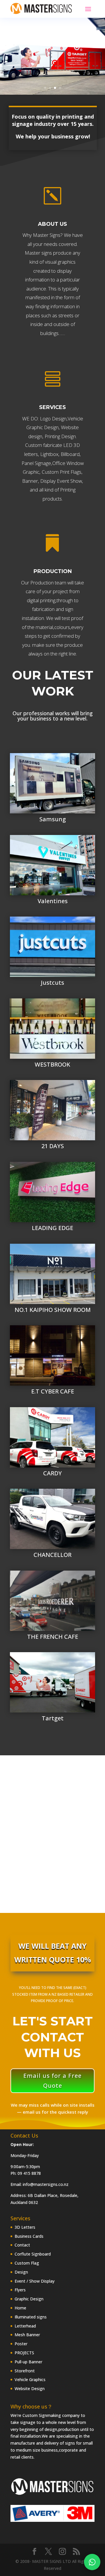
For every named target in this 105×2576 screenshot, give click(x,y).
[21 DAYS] (52, 1110)
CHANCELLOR (52, 1555)
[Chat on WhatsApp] (92, 2562)
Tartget (53, 1718)
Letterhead (25, 2326)
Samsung (53, 819)
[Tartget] (52, 1682)
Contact (22, 2245)
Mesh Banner (27, 2335)
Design (21, 2272)
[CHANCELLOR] (52, 1519)
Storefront (25, 2371)
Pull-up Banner (28, 2362)
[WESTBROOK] (52, 1029)
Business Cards (29, 2236)
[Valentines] (52, 865)
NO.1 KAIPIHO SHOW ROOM (53, 1310)
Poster (21, 2344)
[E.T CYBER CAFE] (52, 1355)
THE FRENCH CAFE (53, 1637)
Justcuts (52, 983)
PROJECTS (24, 2353)
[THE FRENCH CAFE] (52, 1601)
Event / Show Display (35, 2281)
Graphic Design (29, 2299)
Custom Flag (27, 2263)
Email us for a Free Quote (52, 2081)
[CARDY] (52, 1437)
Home (20, 2308)
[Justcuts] (52, 947)
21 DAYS (53, 1146)
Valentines (53, 901)
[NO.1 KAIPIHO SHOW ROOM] (52, 1274)
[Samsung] (52, 783)
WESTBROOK (52, 1064)
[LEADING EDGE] (52, 1192)
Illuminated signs (31, 2317)
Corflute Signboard (33, 2254)
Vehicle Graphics (30, 2379)
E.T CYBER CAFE (53, 1391)
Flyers (20, 2290)
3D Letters (25, 2227)
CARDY (52, 1473)
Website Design (30, 2389)
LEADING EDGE (52, 1228)
